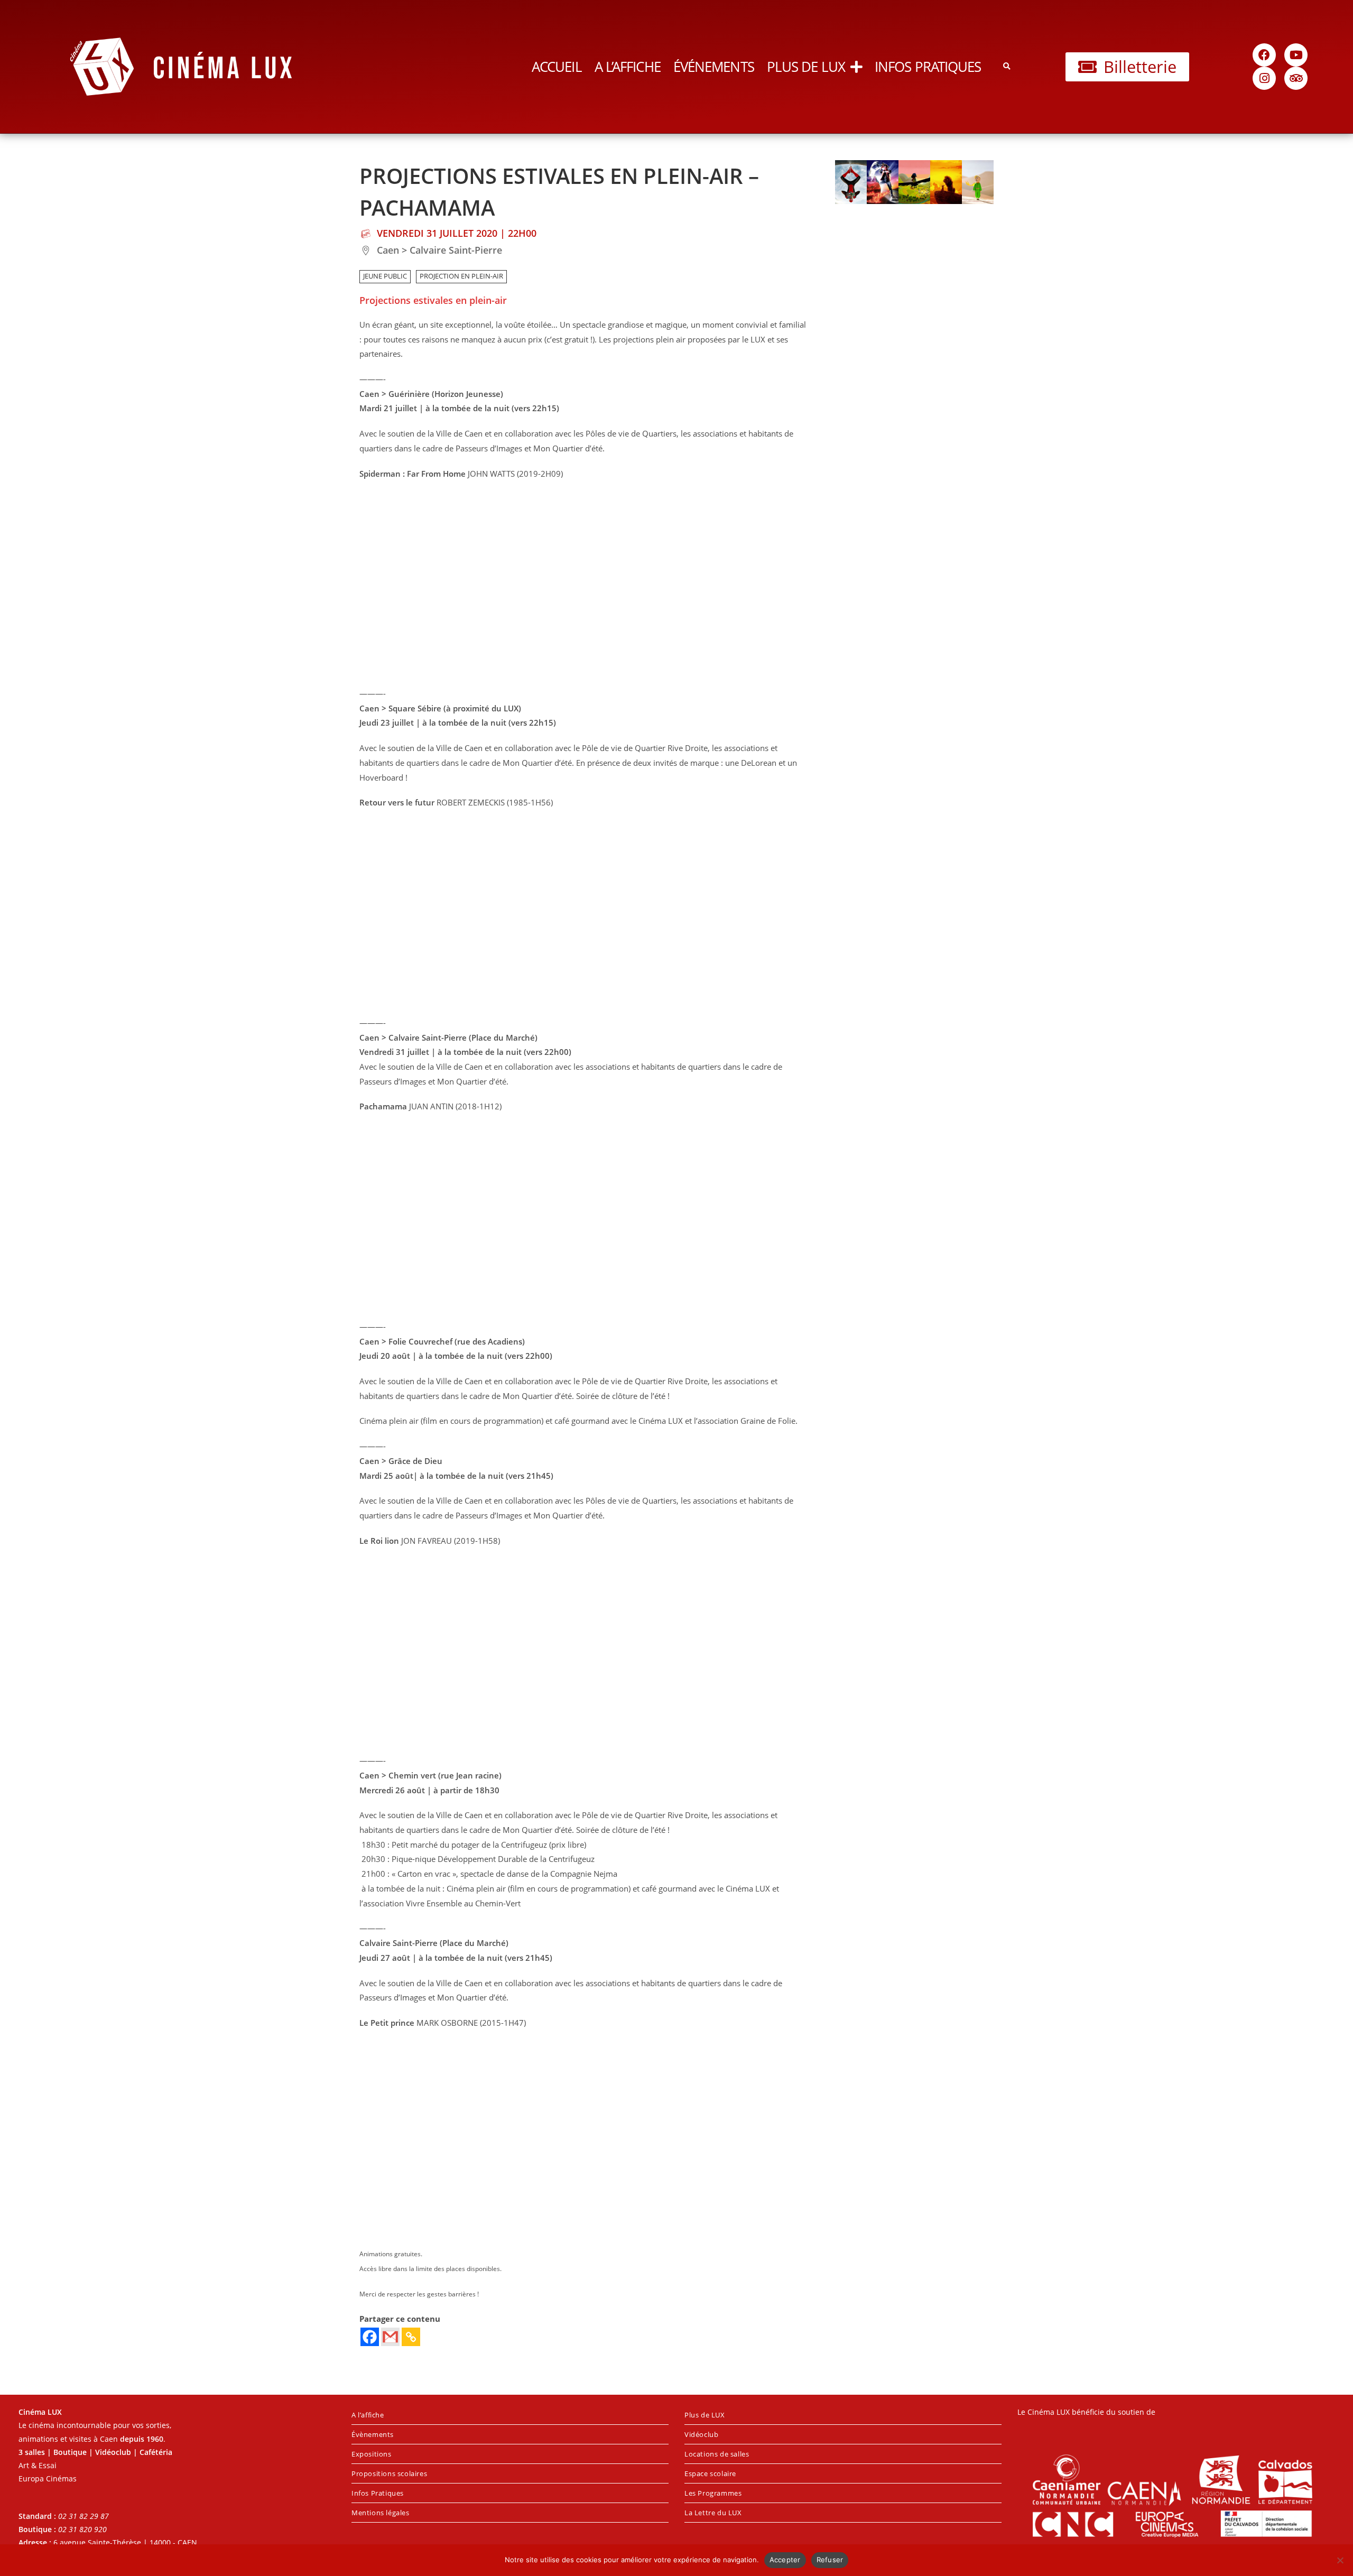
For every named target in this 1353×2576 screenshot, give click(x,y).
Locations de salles (717, 2454)
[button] (1007, 67)
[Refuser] (1340, 2560)
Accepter (785, 2560)
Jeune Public (385, 276)
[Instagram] (1264, 78)
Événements (714, 67)
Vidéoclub (701, 2434)
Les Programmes (713, 2493)
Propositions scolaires (389, 2473)
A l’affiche (628, 67)
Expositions (372, 2454)
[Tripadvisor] (1296, 78)
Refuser (830, 2560)
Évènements (373, 2434)
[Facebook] (1264, 55)
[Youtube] (1296, 55)
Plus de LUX (806, 67)
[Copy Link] (411, 2337)
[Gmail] (390, 2337)
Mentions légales (381, 2513)
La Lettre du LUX (713, 2513)
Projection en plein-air (461, 276)
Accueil (557, 67)
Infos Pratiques (928, 67)
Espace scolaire (710, 2473)
